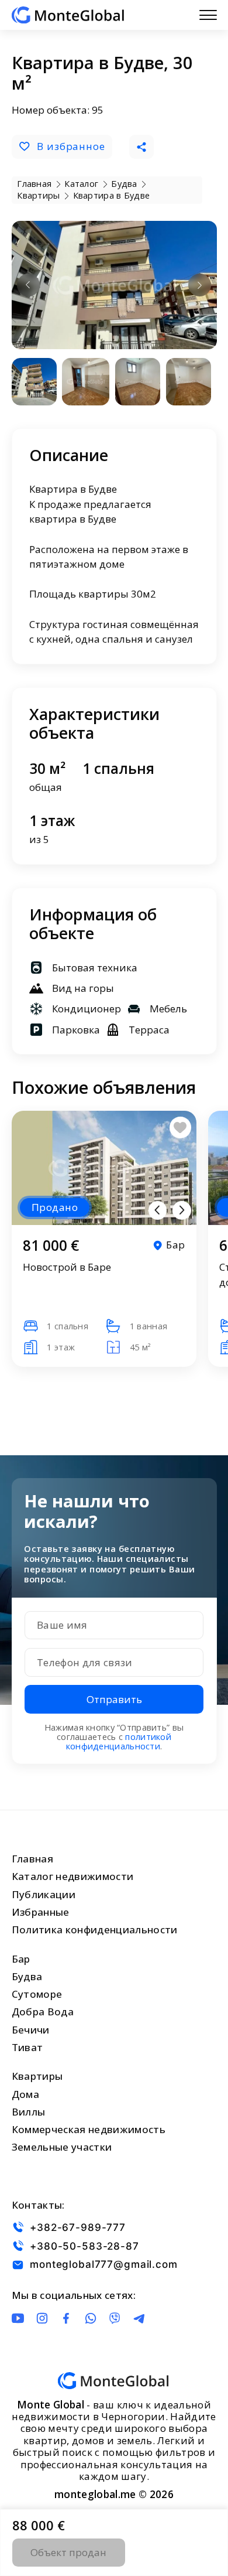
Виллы (29, 2112)
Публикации (44, 1894)
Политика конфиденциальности (95, 1930)
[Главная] (68, 15)
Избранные (41, 1912)
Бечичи (31, 2030)
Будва (27, 1976)
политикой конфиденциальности (119, 1741)
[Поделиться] (141, 147)
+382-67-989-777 (78, 2227)
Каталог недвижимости (73, 1876)
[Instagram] (42, 2318)
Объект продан (68, 2552)
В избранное (71, 146)
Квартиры (37, 2076)
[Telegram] (139, 2318)
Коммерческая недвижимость (89, 2129)
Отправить (114, 1699)
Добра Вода (43, 2012)
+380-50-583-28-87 (84, 2246)
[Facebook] (66, 2318)
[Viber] (115, 2318)
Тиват (27, 2047)
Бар (21, 1959)
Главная (32, 1859)
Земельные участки (62, 2147)
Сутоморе (37, 1994)
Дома (25, 2094)
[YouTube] (18, 2318)
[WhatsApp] (91, 2318)
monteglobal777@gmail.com (103, 2265)
